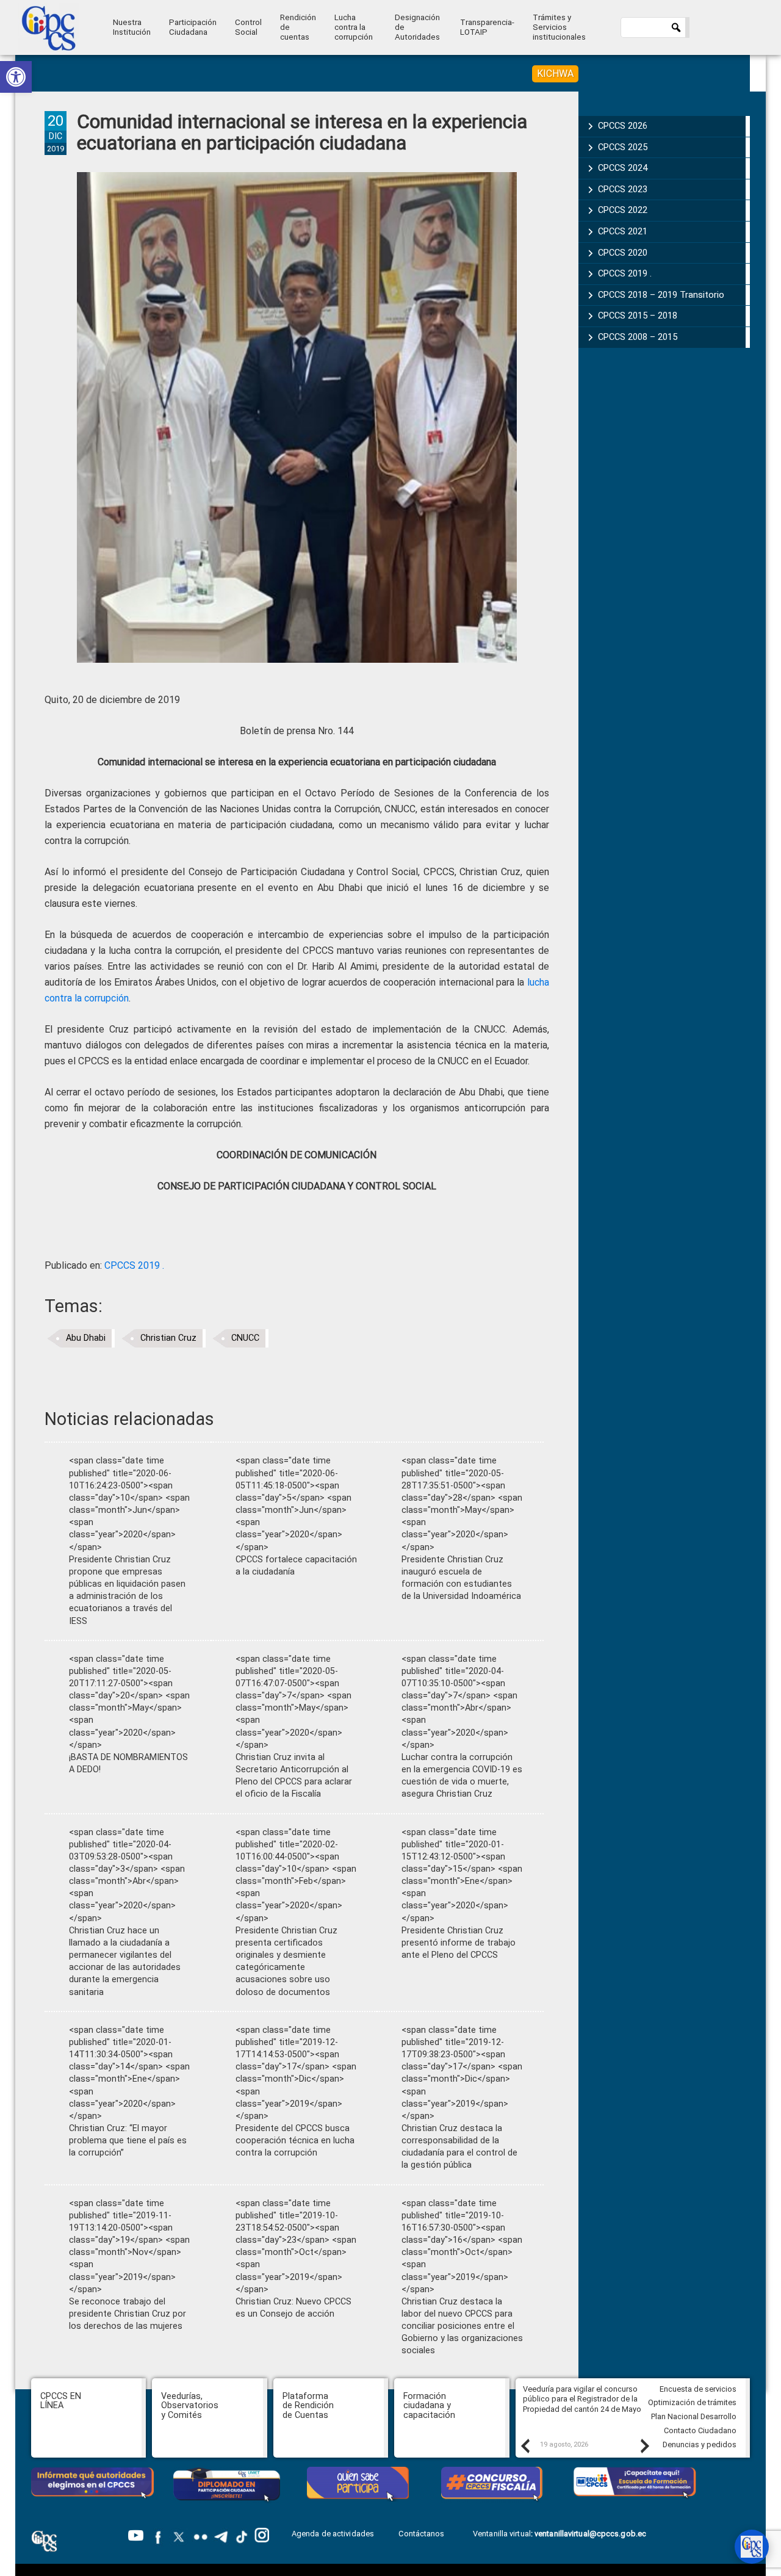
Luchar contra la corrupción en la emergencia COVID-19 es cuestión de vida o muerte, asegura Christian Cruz (462, 1776)
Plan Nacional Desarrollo (694, 2416)
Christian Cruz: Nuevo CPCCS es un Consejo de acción (293, 2308)
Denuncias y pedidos (700, 2444)
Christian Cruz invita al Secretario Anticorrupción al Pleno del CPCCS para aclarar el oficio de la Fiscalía (294, 1776)
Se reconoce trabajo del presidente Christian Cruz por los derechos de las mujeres (128, 2314)
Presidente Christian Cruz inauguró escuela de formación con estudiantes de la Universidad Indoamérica (461, 1578)
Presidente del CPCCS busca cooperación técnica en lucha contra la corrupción (295, 2141)
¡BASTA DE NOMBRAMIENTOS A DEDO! (128, 1763)
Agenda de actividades (333, 2534)
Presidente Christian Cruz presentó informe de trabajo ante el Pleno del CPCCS (459, 1943)
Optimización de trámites (692, 2402)
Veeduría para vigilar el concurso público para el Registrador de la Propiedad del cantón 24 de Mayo (582, 2399)
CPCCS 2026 (623, 126)
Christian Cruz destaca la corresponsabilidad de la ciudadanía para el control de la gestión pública (459, 2147)
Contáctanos (422, 2534)
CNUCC (245, 1338)
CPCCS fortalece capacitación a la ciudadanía (296, 1566)
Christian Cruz (168, 1338)
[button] (16, 77)
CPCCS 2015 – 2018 (638, 316)
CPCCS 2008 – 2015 (638, 337)
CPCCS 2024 (623, 168)
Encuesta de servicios (698, 2389)
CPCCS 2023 (623, 189)
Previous (525, 2445)
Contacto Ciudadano (700, 2430)
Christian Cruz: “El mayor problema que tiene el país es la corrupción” (128, 2141)
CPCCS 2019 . (134, 1265)
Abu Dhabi (86, 1338)
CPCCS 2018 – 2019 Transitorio (661, 295)
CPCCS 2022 (623, 210)
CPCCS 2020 (623, 253)
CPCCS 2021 (623, 231)
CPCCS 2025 (623, 147)
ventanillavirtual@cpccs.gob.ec (590, 2534)
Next (644, 2445)
